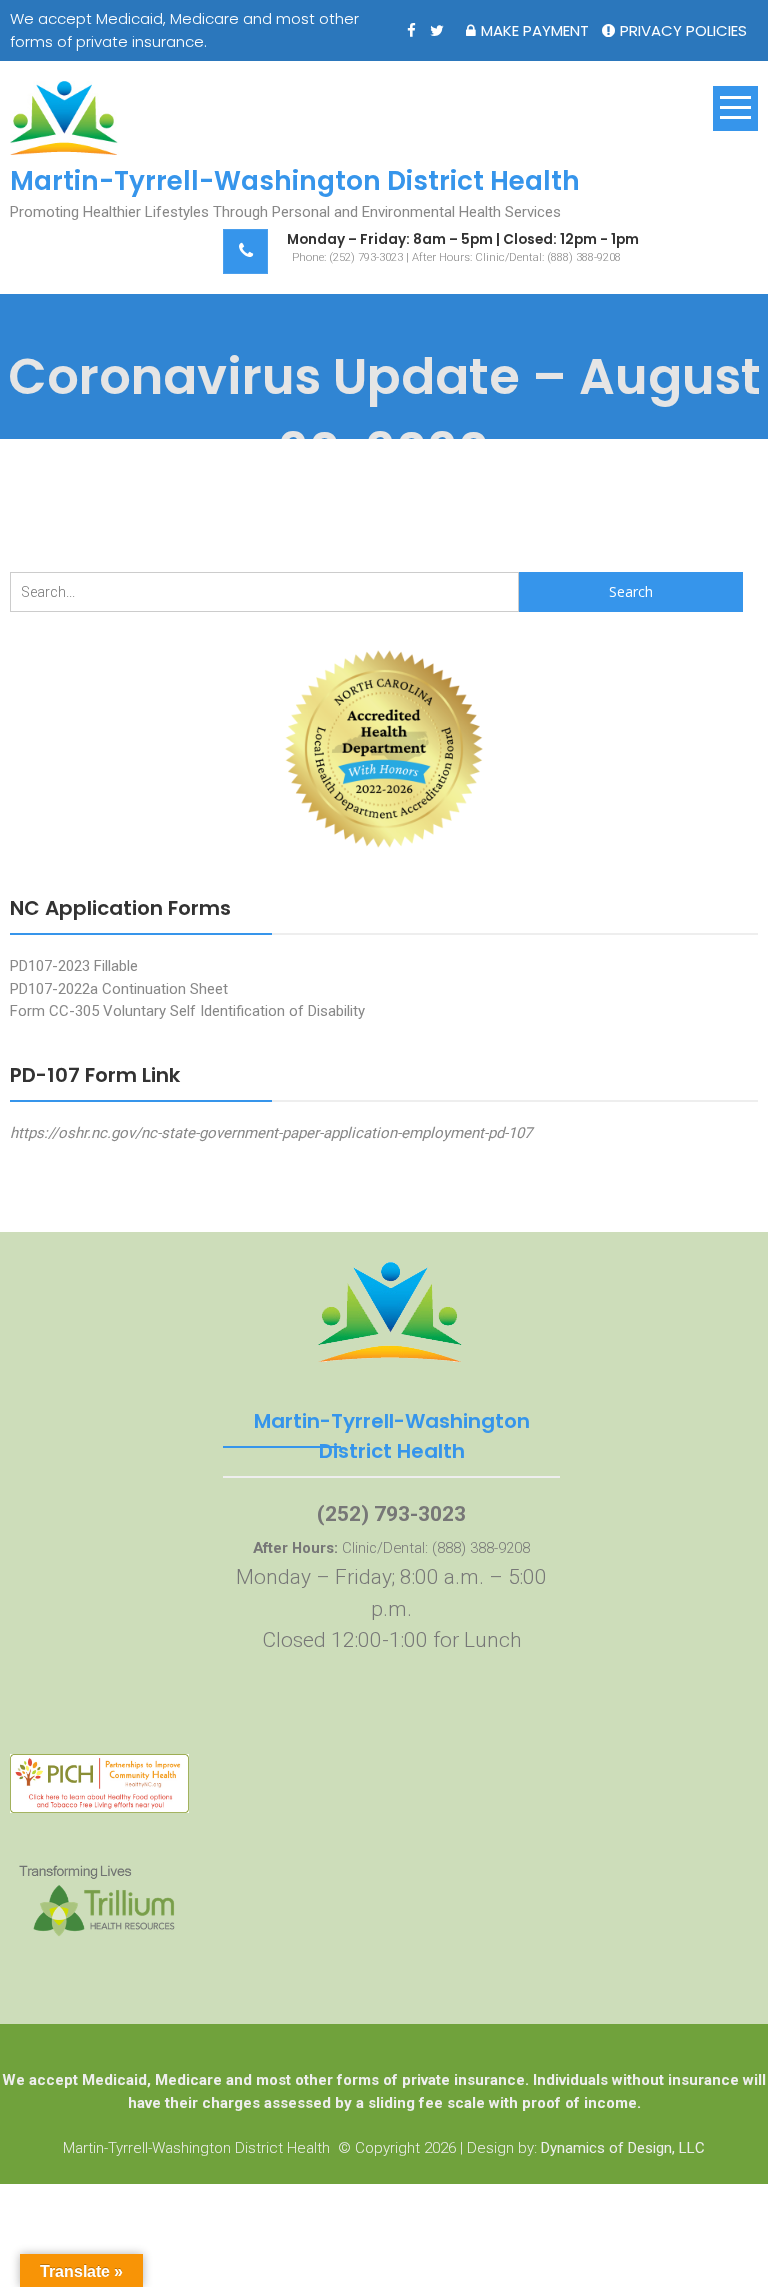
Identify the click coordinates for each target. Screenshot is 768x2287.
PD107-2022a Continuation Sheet (119, 989)
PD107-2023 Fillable (74, 966)
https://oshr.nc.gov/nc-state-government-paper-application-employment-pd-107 (271, 1133)
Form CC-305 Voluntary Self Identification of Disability (187, 1011)
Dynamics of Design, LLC (623, 2148)
